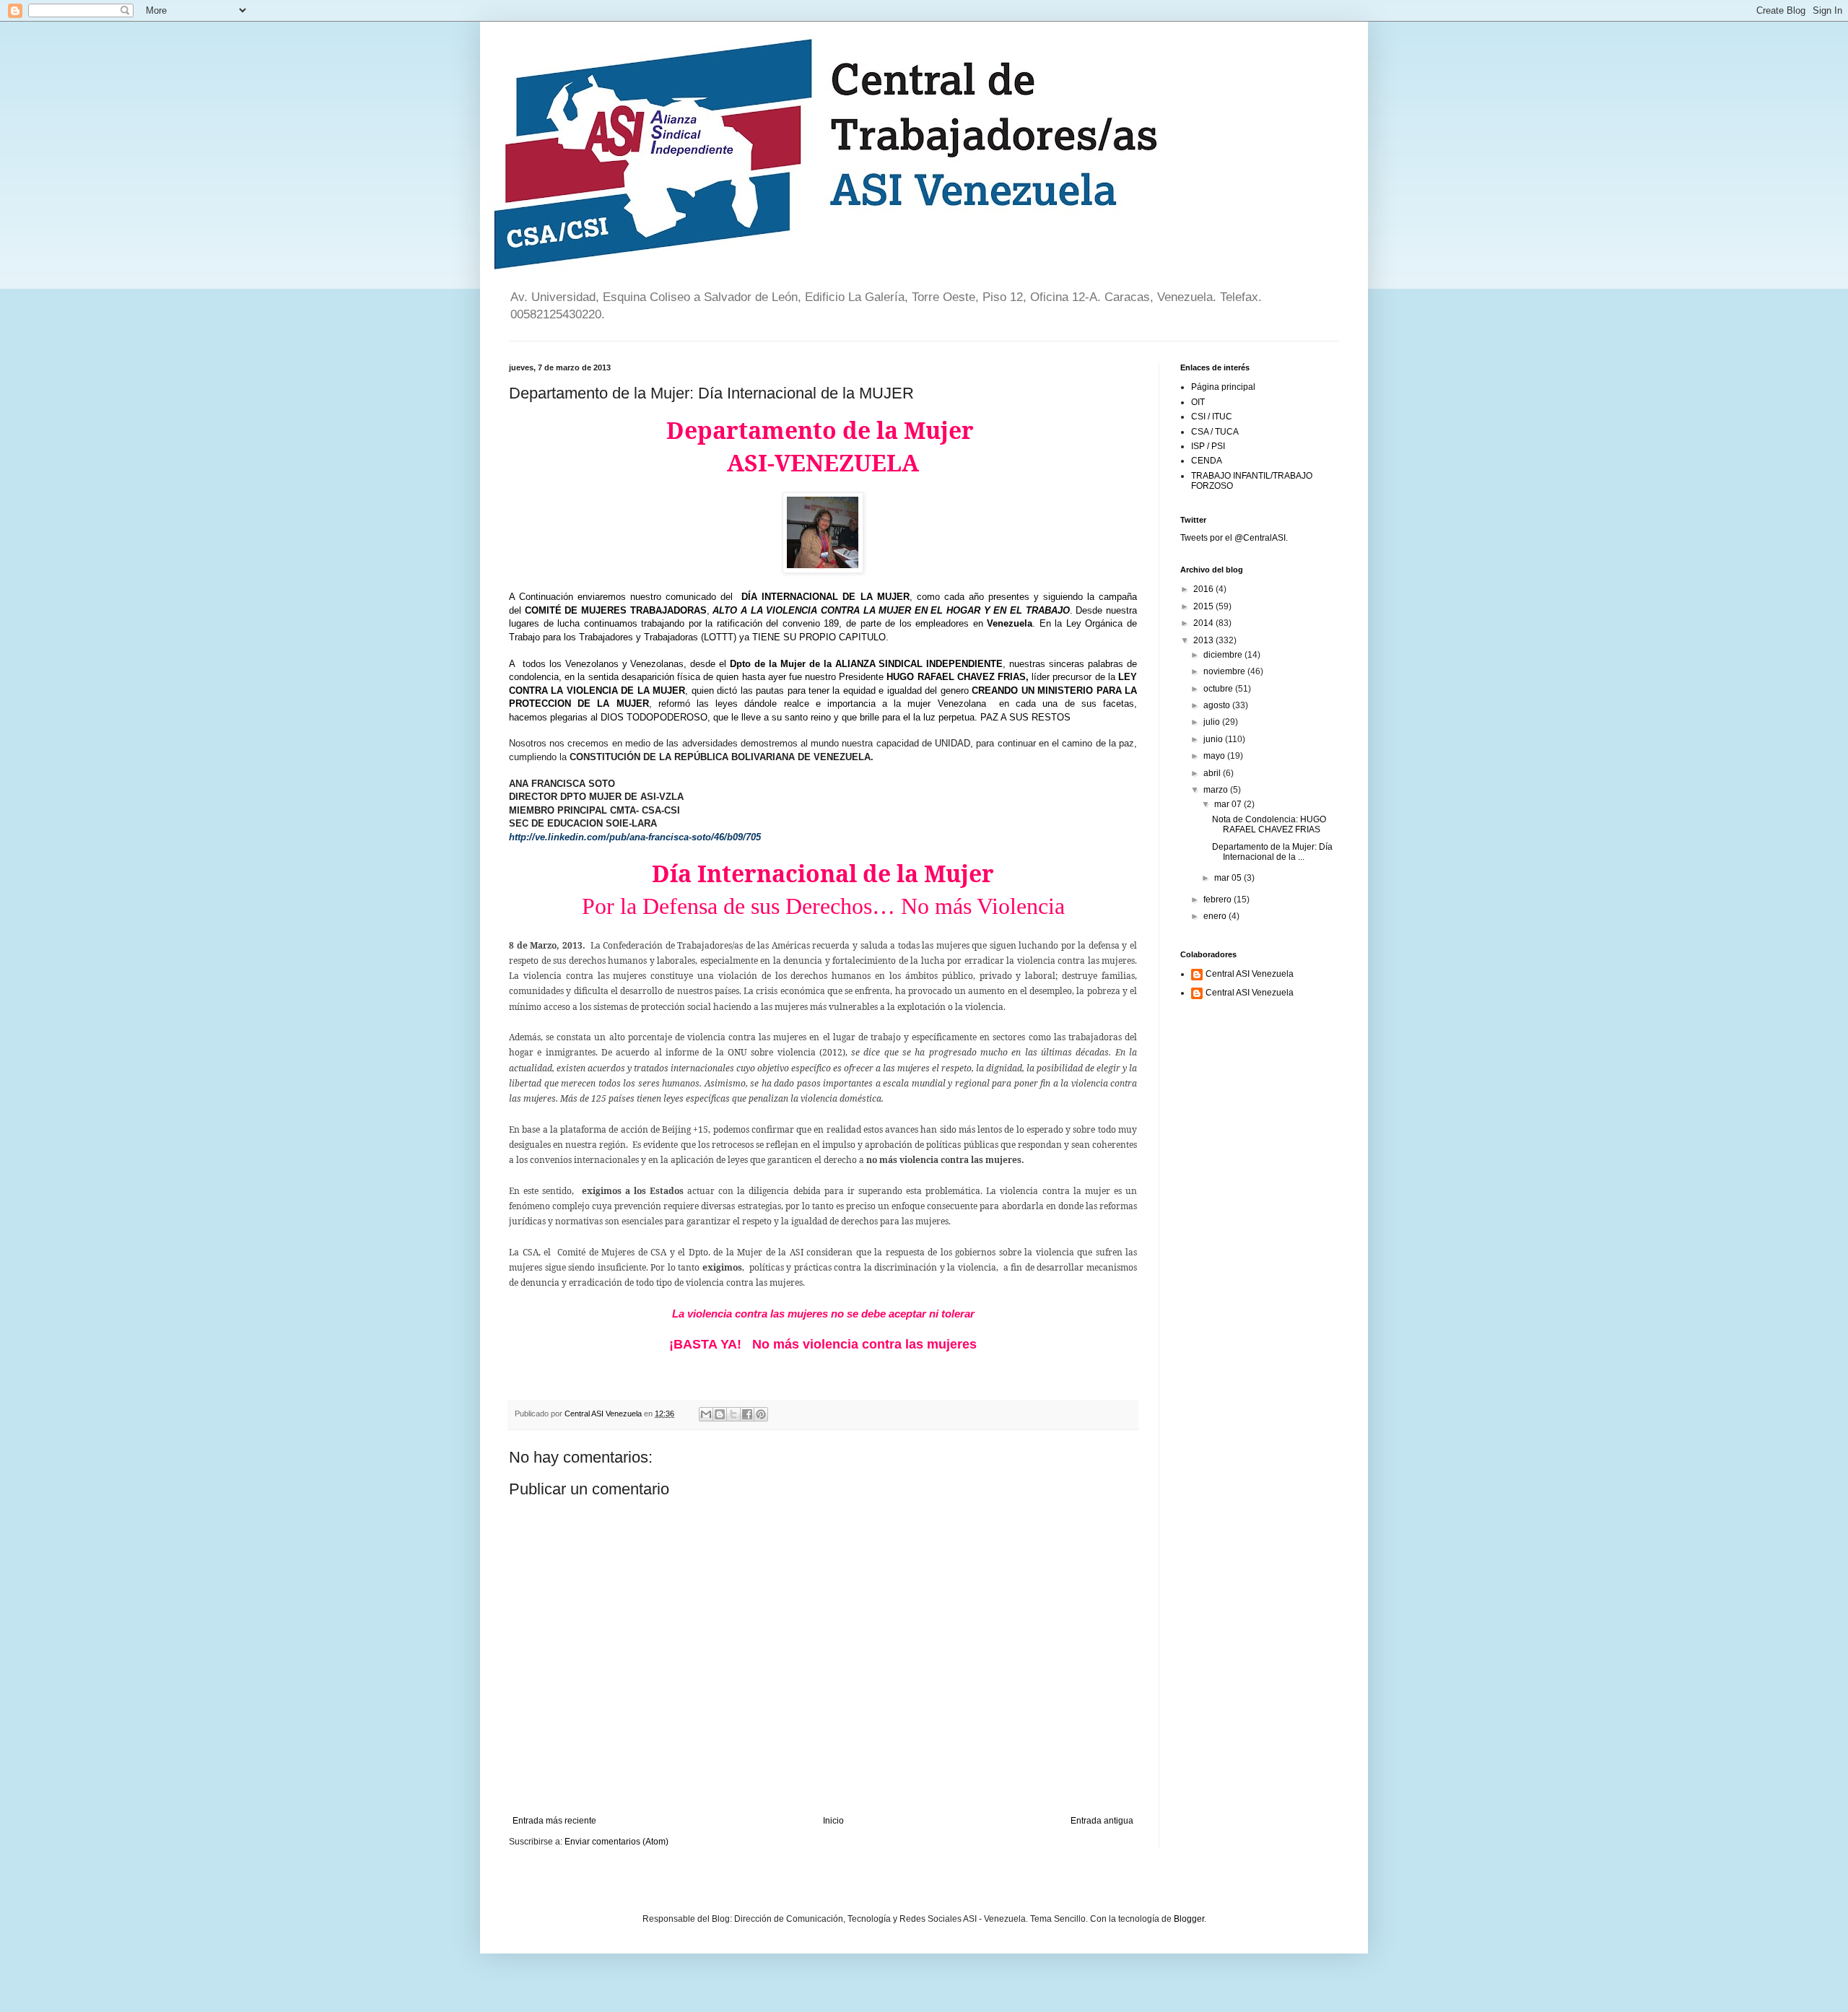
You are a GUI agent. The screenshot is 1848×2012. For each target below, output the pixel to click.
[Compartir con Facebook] (747, 1414)
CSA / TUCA (1215, 432)
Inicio (833, 1821)
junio (1214, 739)
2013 (1204, 640)
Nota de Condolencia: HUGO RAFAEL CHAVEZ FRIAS (1269, 824)
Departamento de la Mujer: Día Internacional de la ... (1272, 852)
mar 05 (1229, 878)
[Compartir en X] (733, 1414)
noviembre (1225, 671)
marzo (1217, 790)
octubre (1219, 689)
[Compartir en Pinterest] (761, 1414)
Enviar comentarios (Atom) (616, 1842)
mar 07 (1229, 804)
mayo (1215, 756)
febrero (1219, 900)
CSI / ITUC (1212, 417)
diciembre (1224, 655)
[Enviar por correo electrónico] (706, 1414)
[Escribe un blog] (720, 1414)
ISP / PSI (1208, 446)
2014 (1204, 623)
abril (1213, 773)
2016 (1204, 589)
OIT (1198, 402)
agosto (1218, 705)
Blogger (1189, 1919)
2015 (1204, 606)
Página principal (1223, 387)
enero (1216, 916)
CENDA (1207, 461)
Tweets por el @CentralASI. (1234, 538)
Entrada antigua (1102, 1821)
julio (1213, 722)
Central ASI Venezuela (1250, 974)
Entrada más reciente (554, 1821)
